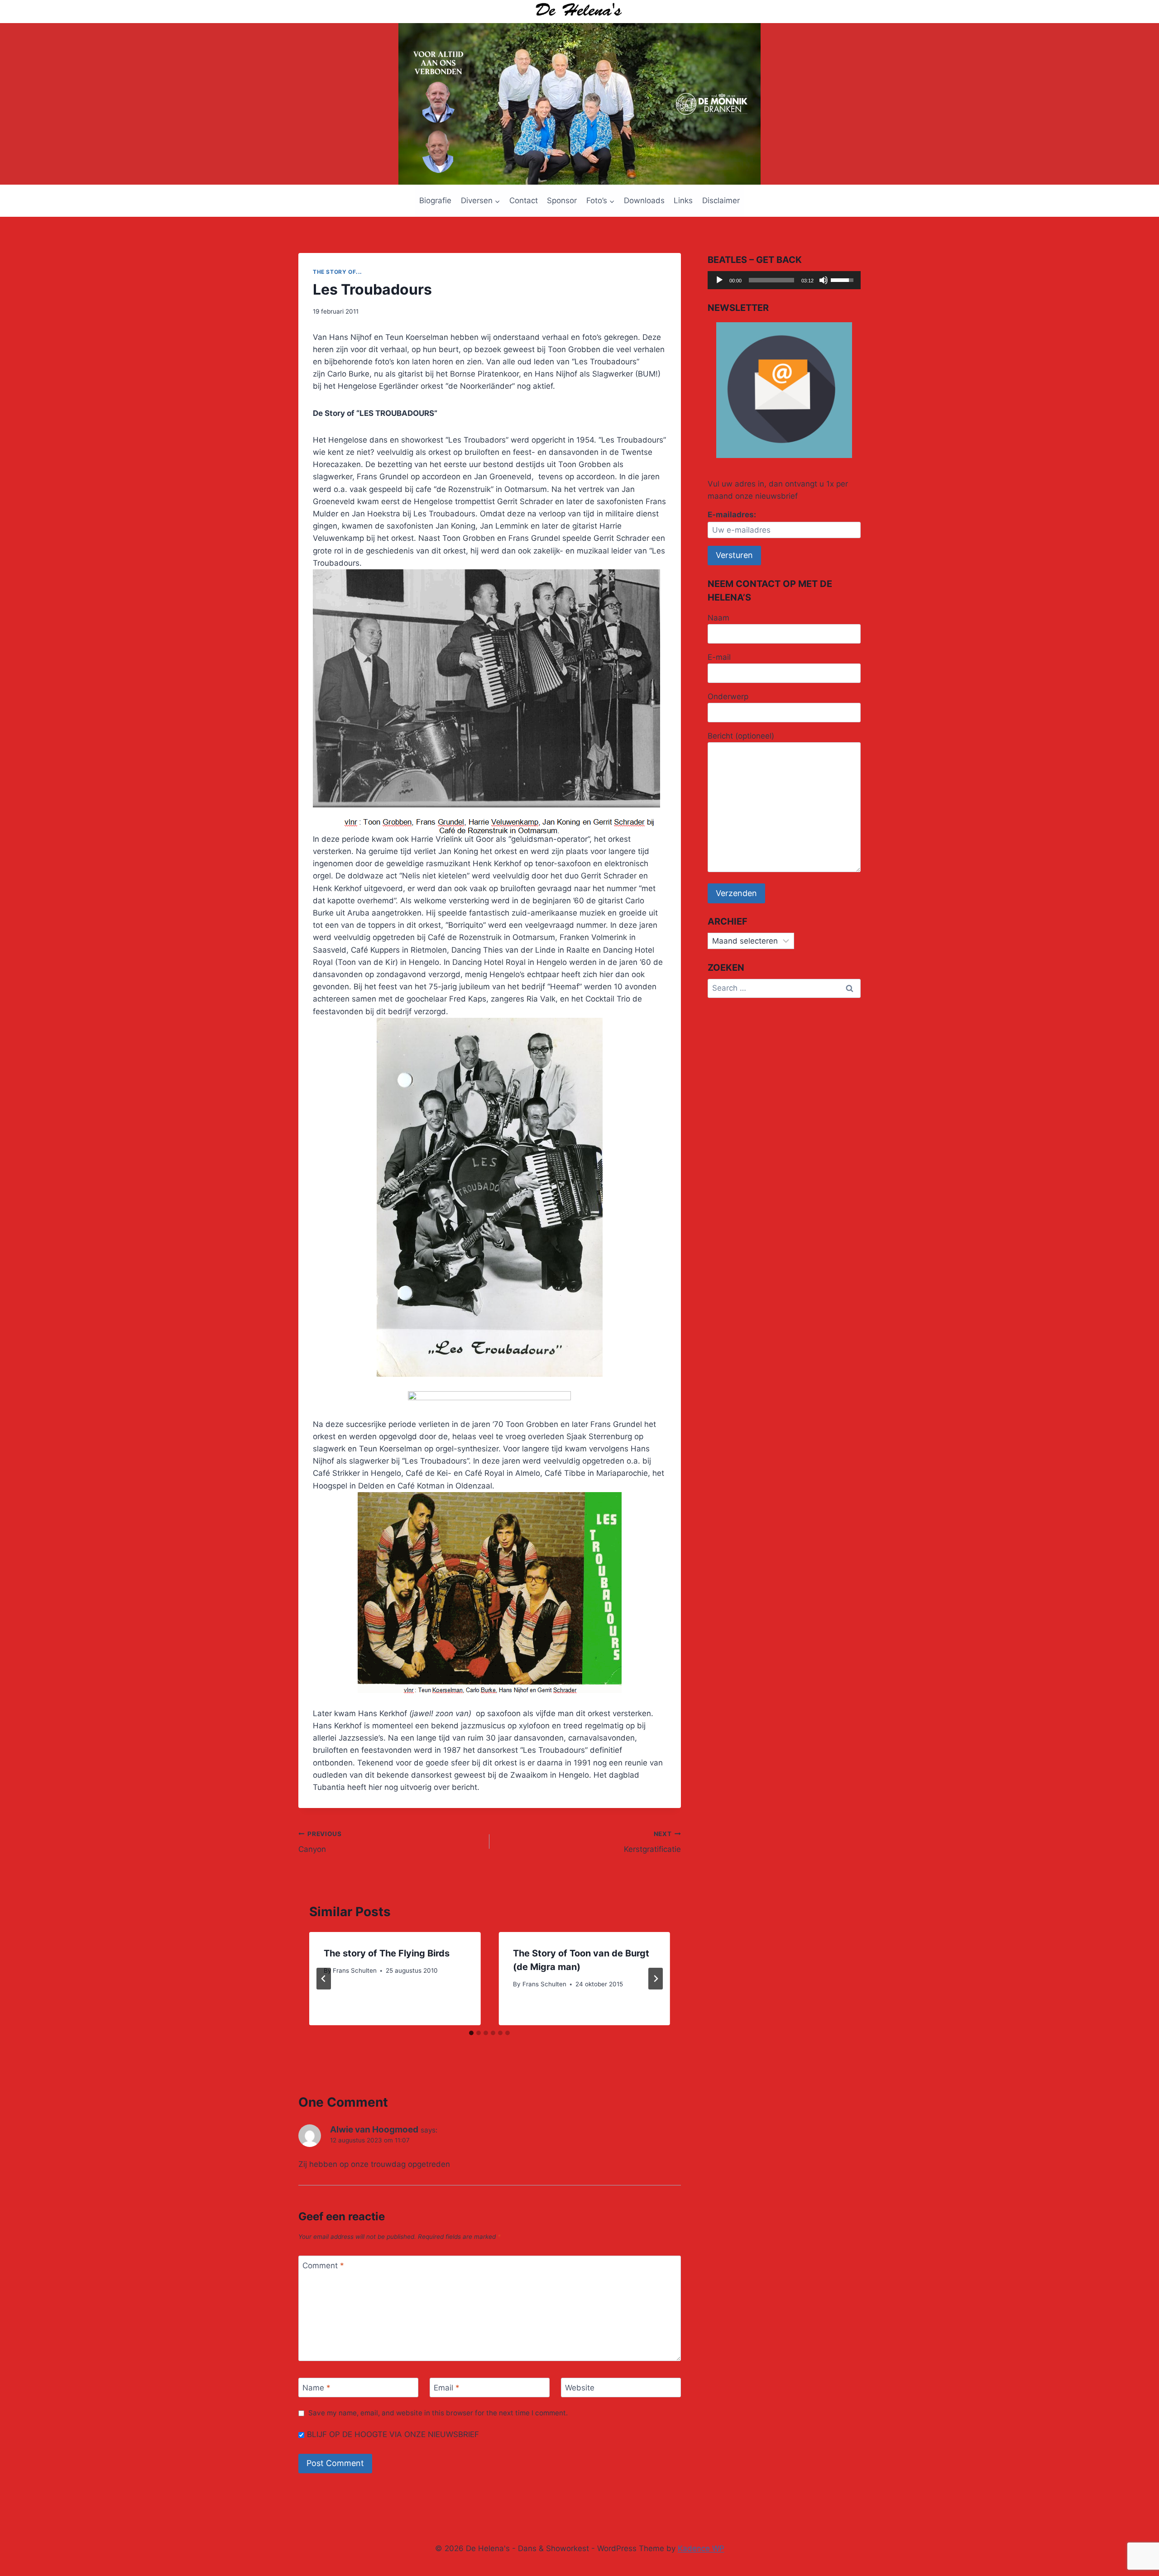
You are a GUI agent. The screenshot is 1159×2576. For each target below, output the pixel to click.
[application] (784, 280)
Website (580, 2388)
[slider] (771, 280)
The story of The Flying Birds (387, 1953)
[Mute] (824, 280)
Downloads (644, 200)
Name (316, 2388)
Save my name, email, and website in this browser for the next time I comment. (438, 2413)
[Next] (656, 1979)
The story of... (338, 272)
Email (447, 2388)
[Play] (719, 280)
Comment (323, 2266)
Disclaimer (721, 200)
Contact (524, 200)
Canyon (320, 1842)
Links (683, 200)
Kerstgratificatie (652, 1842)
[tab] (471, 2033)
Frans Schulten (355, 1970)
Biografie (435, 200)
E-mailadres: (732, 515)
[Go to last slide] (324, 1979)
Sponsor (562, 200)
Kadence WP (701, 2548)
